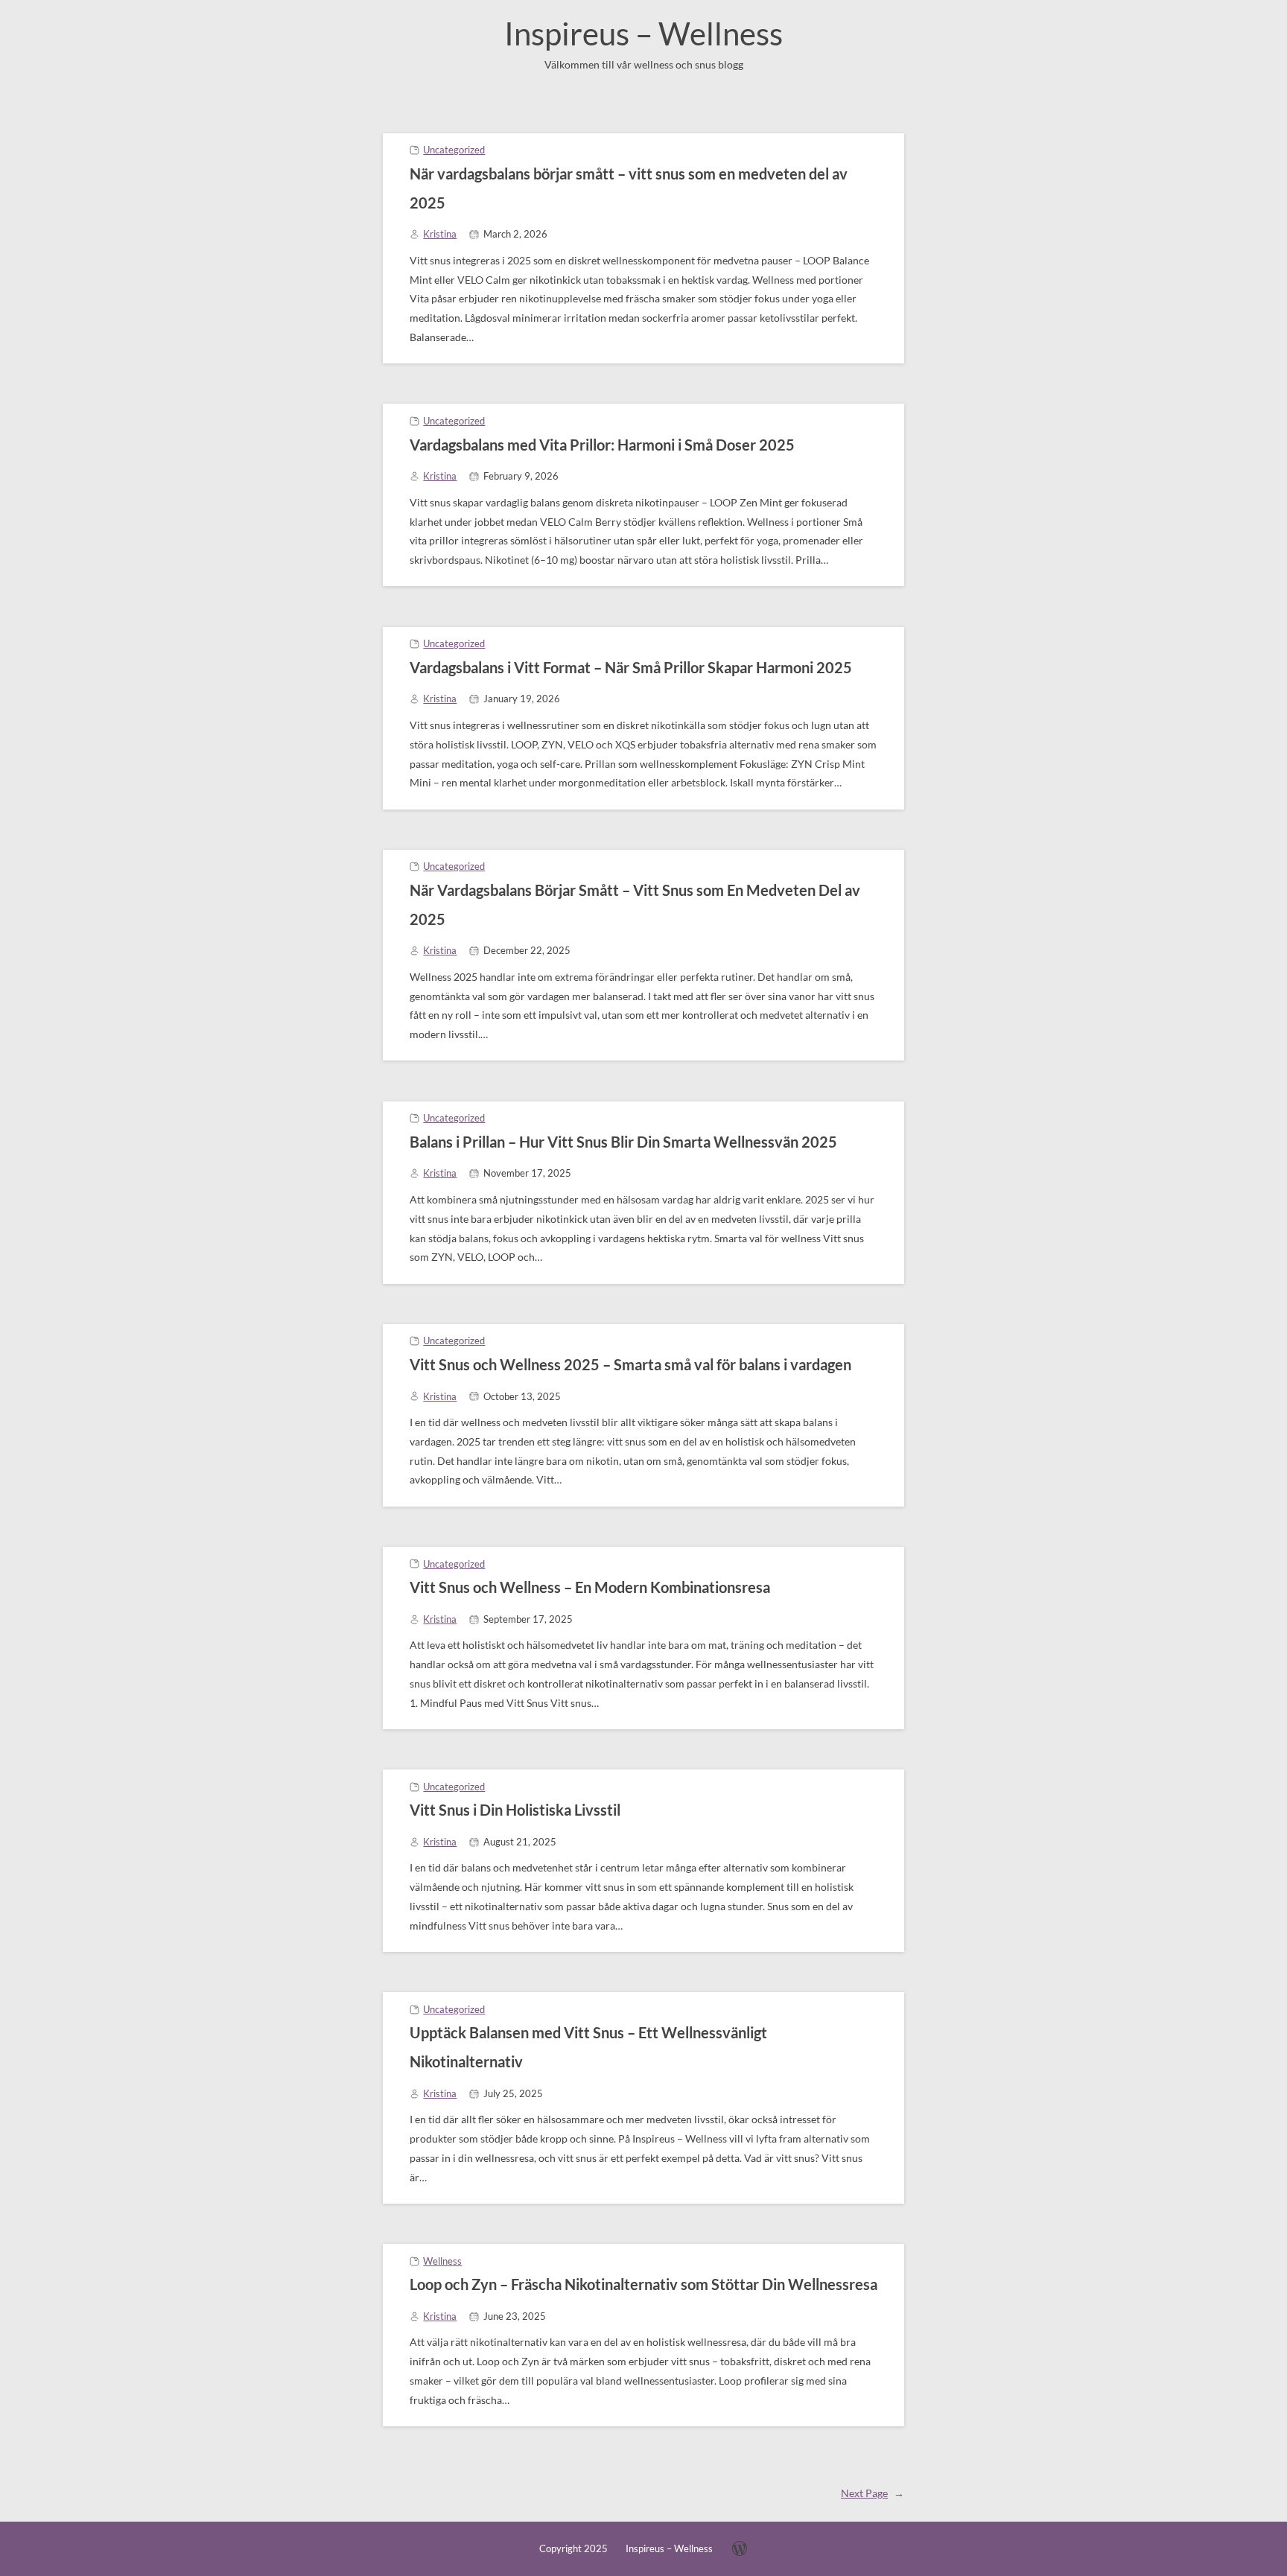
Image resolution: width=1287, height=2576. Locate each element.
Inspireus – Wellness (643, 34)
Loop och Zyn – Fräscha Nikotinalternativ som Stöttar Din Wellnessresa (643, 2284)
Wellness (442, 2261)
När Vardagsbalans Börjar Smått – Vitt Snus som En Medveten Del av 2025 (635, 904)
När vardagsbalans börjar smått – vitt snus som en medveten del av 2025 (629, 188)
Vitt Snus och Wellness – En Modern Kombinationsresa (590, 1587)
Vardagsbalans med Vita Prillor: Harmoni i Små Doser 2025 (602, 445)
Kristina (440, 234)
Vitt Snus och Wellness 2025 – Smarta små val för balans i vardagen (630, 1364)
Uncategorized (454, 150)
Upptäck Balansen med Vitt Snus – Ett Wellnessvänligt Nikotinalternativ (588, 2047)
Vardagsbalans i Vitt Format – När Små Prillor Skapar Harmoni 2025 (631, 667)
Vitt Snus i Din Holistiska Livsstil (515, 1810)
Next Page (873, 2493)
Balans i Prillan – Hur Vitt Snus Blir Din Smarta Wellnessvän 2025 (623, 1142)
